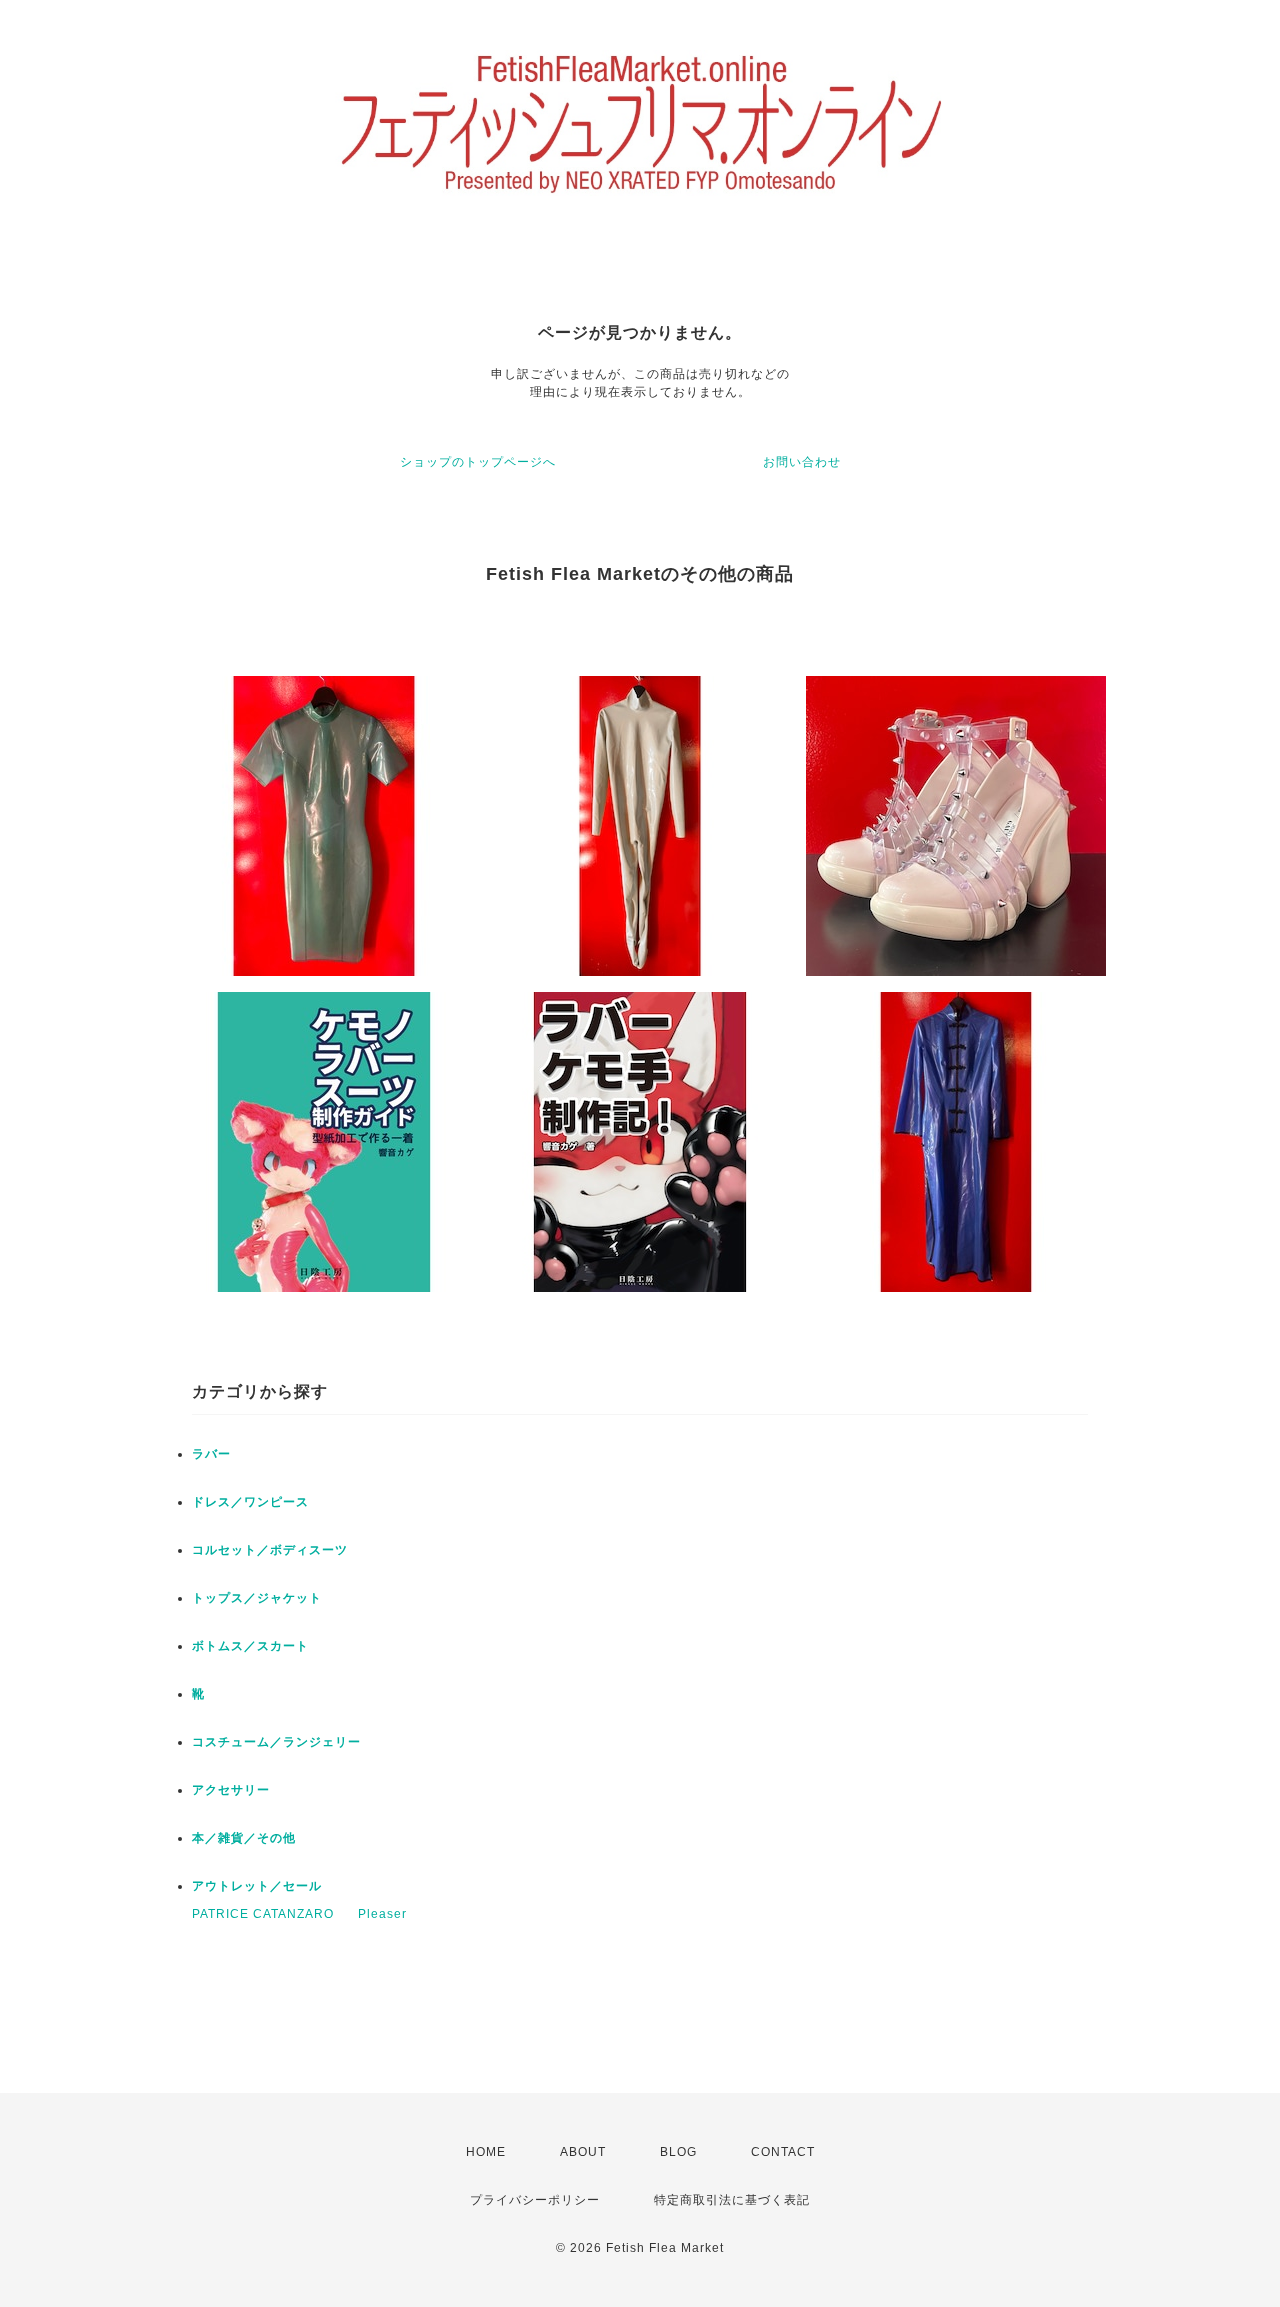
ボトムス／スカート (250, 1646)
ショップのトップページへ (478, 462)
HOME (486, 2152)
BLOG (678, 2152)
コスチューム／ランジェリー (276, 1742)
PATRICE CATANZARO (263, 1914)
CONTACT (783, 2152)
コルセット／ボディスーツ (270, 1550)
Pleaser (382, 1914)
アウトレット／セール (257, 1886)
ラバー (211, 1454)
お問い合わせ (802, 462)
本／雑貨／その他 (244, 1838)
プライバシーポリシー (535, 2200)
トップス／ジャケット (257, 1598)
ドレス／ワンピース (250, 1502)
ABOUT (583, 2152)
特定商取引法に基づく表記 (732, 2200)
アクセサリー (231, 1790)
